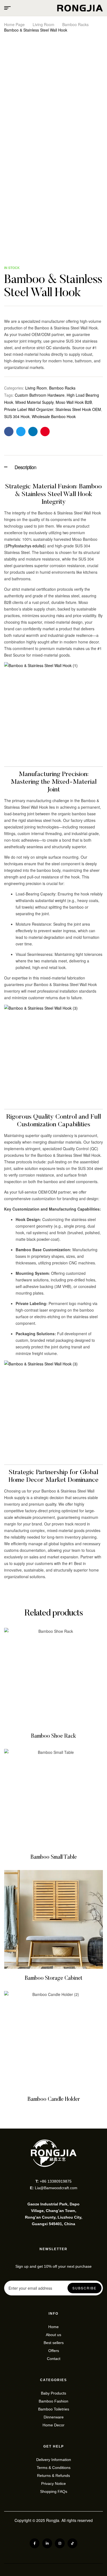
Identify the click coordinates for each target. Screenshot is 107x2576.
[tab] (54, 466)
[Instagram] (60, 2543)
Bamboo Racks (75, 24)
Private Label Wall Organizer (29, 409)
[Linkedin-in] (47, 2543)
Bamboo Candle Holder (54, 2099)
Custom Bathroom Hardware (40, 395)
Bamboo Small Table (54, 1857)
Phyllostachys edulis (25, 546)
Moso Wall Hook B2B (74, 402)
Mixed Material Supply (34, 402)
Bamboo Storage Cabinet (54, 1978)
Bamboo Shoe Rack (54, 1736)
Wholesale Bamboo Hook (54, 416)
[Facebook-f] (35, 2543)
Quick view (54, 1677)
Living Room (43, 24)
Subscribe (85, 2288)
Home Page (14, 24)
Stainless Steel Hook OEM (78, 409)
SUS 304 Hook (17, 416)
